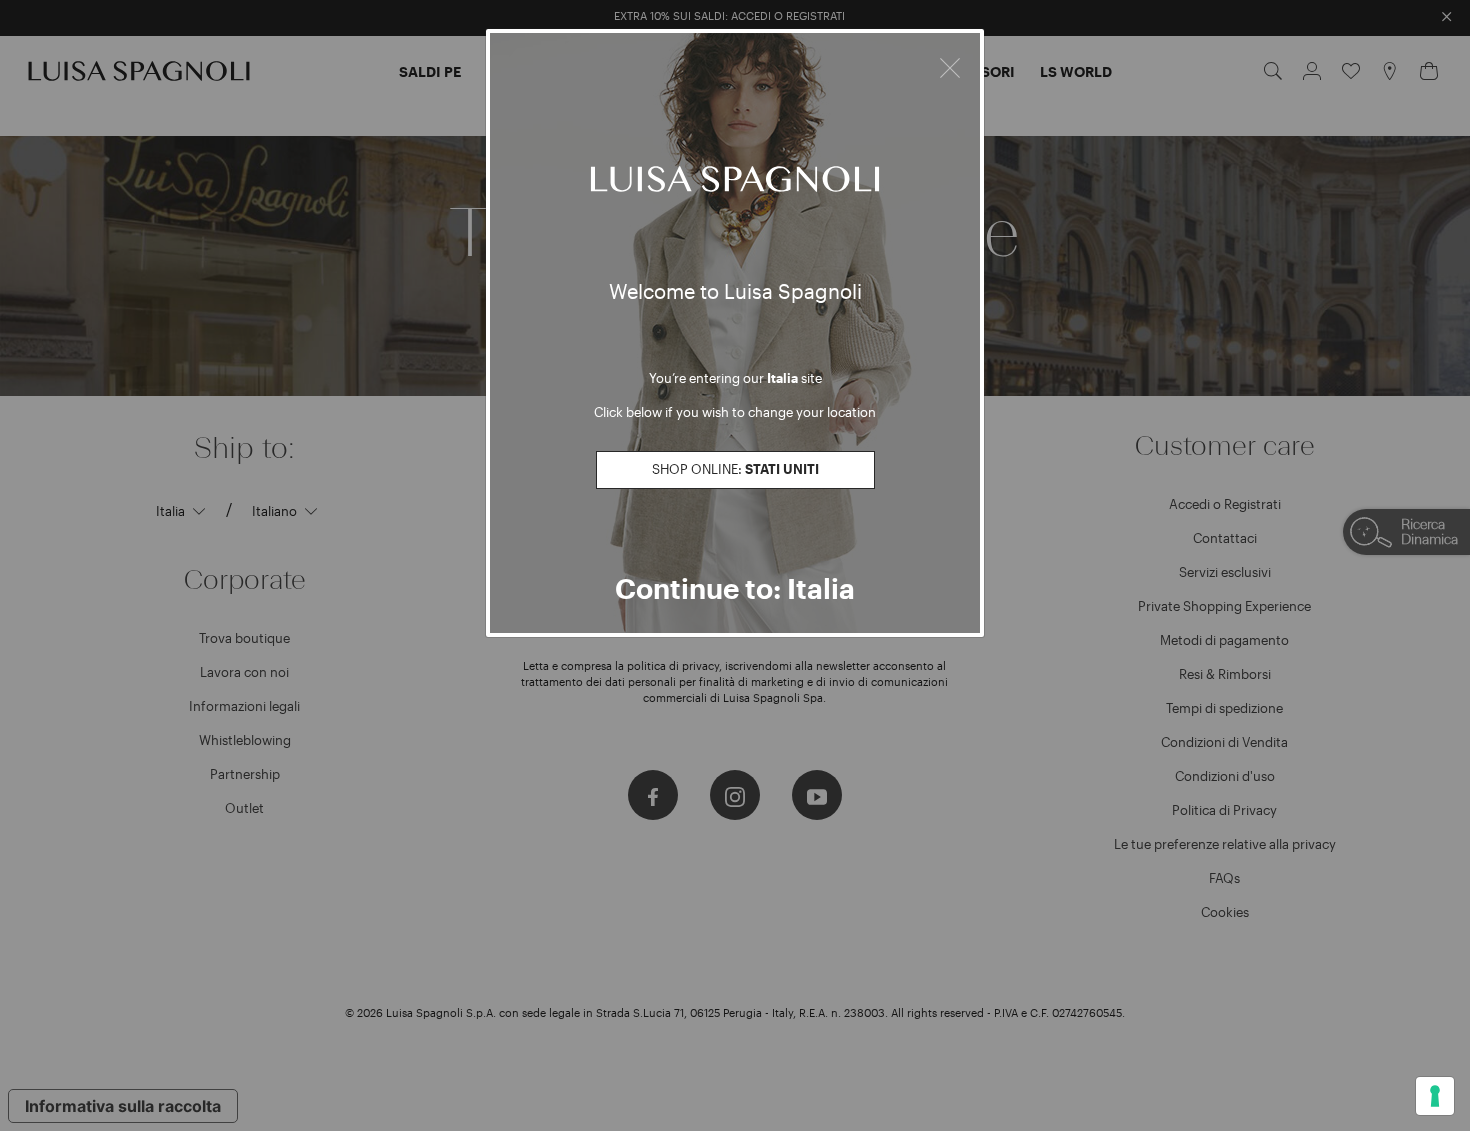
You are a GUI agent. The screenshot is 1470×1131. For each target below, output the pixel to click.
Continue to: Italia (735, 588)
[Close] (950, 65)
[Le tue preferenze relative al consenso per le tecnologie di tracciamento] (1435, 1096)
